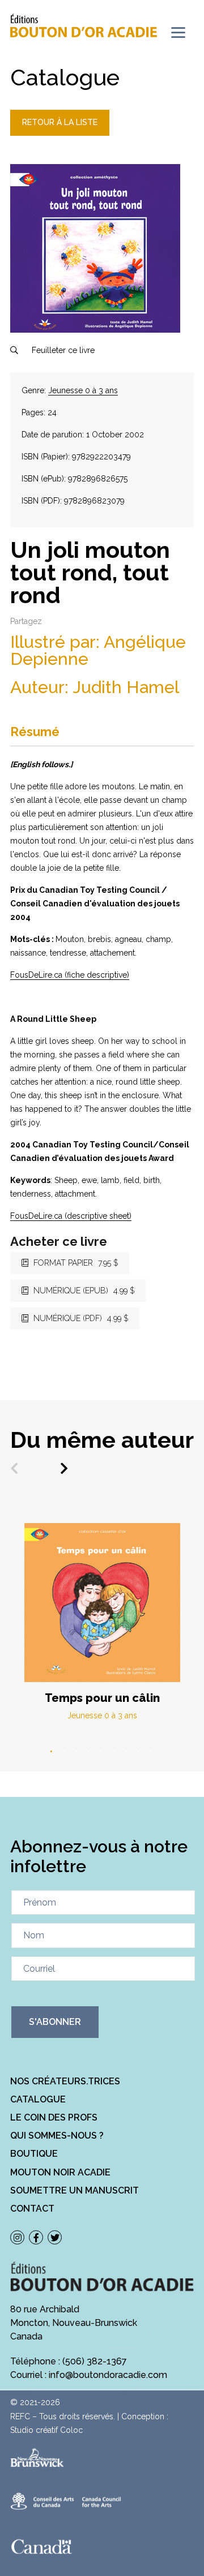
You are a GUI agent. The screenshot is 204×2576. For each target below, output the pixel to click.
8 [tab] (139, 1752)
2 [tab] (65, 1752)
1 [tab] (52, 1752)
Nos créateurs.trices (65, 2081)
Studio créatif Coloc (46, 2430)
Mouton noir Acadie (60, 2172)
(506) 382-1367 (95, 2361)
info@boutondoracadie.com (108, 2375)
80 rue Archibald (45, 2309)
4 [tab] (90, 1752)
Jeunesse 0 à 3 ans (83, 390)
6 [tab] (114, 1752)
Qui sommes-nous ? (57, 2136)
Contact (32, 2209)
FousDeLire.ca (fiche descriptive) (70, 975)
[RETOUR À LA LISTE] (60, 133)
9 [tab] (152, 1752)
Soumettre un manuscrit (75, 2190)
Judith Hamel (126, 687)
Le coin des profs (54, 2117)
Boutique (34, 2154)
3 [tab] (77, 1752)
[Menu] (178, 33)
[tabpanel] (102, 1622)
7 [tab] (127, 1752)
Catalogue (38, 2099)
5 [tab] (102, 1752)
